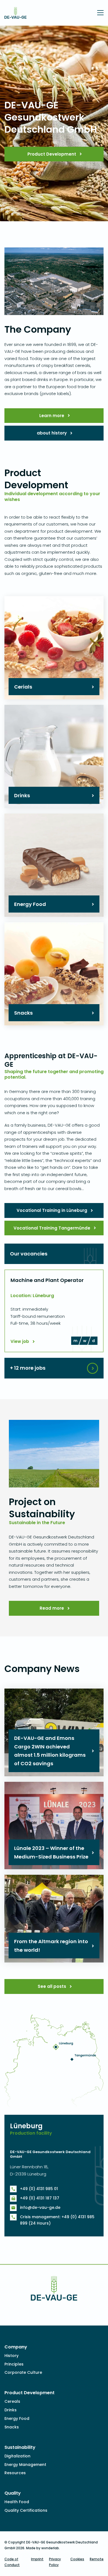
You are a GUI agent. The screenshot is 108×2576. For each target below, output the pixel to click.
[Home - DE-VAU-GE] (16, 15)
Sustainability (20, 2447)
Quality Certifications (26, 2510)
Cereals (12, 2401)
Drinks (11, 2410)
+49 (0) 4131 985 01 (39, 2189)
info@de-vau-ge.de (40, 2207)
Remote (97, 2559)
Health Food (17, 2502)
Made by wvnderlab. (43, 2548)
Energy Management (25, 2465)
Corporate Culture (23, 2372)
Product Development (29, 2393)
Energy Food (17, 2418)
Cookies (77, 2559)
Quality (13, 2493)
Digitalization (17, 2456)
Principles (14, 2364)
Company (16, 2347)
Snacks (12, 2427)
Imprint (37, 2559)
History (11, 2356)
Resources (15, 2473)
